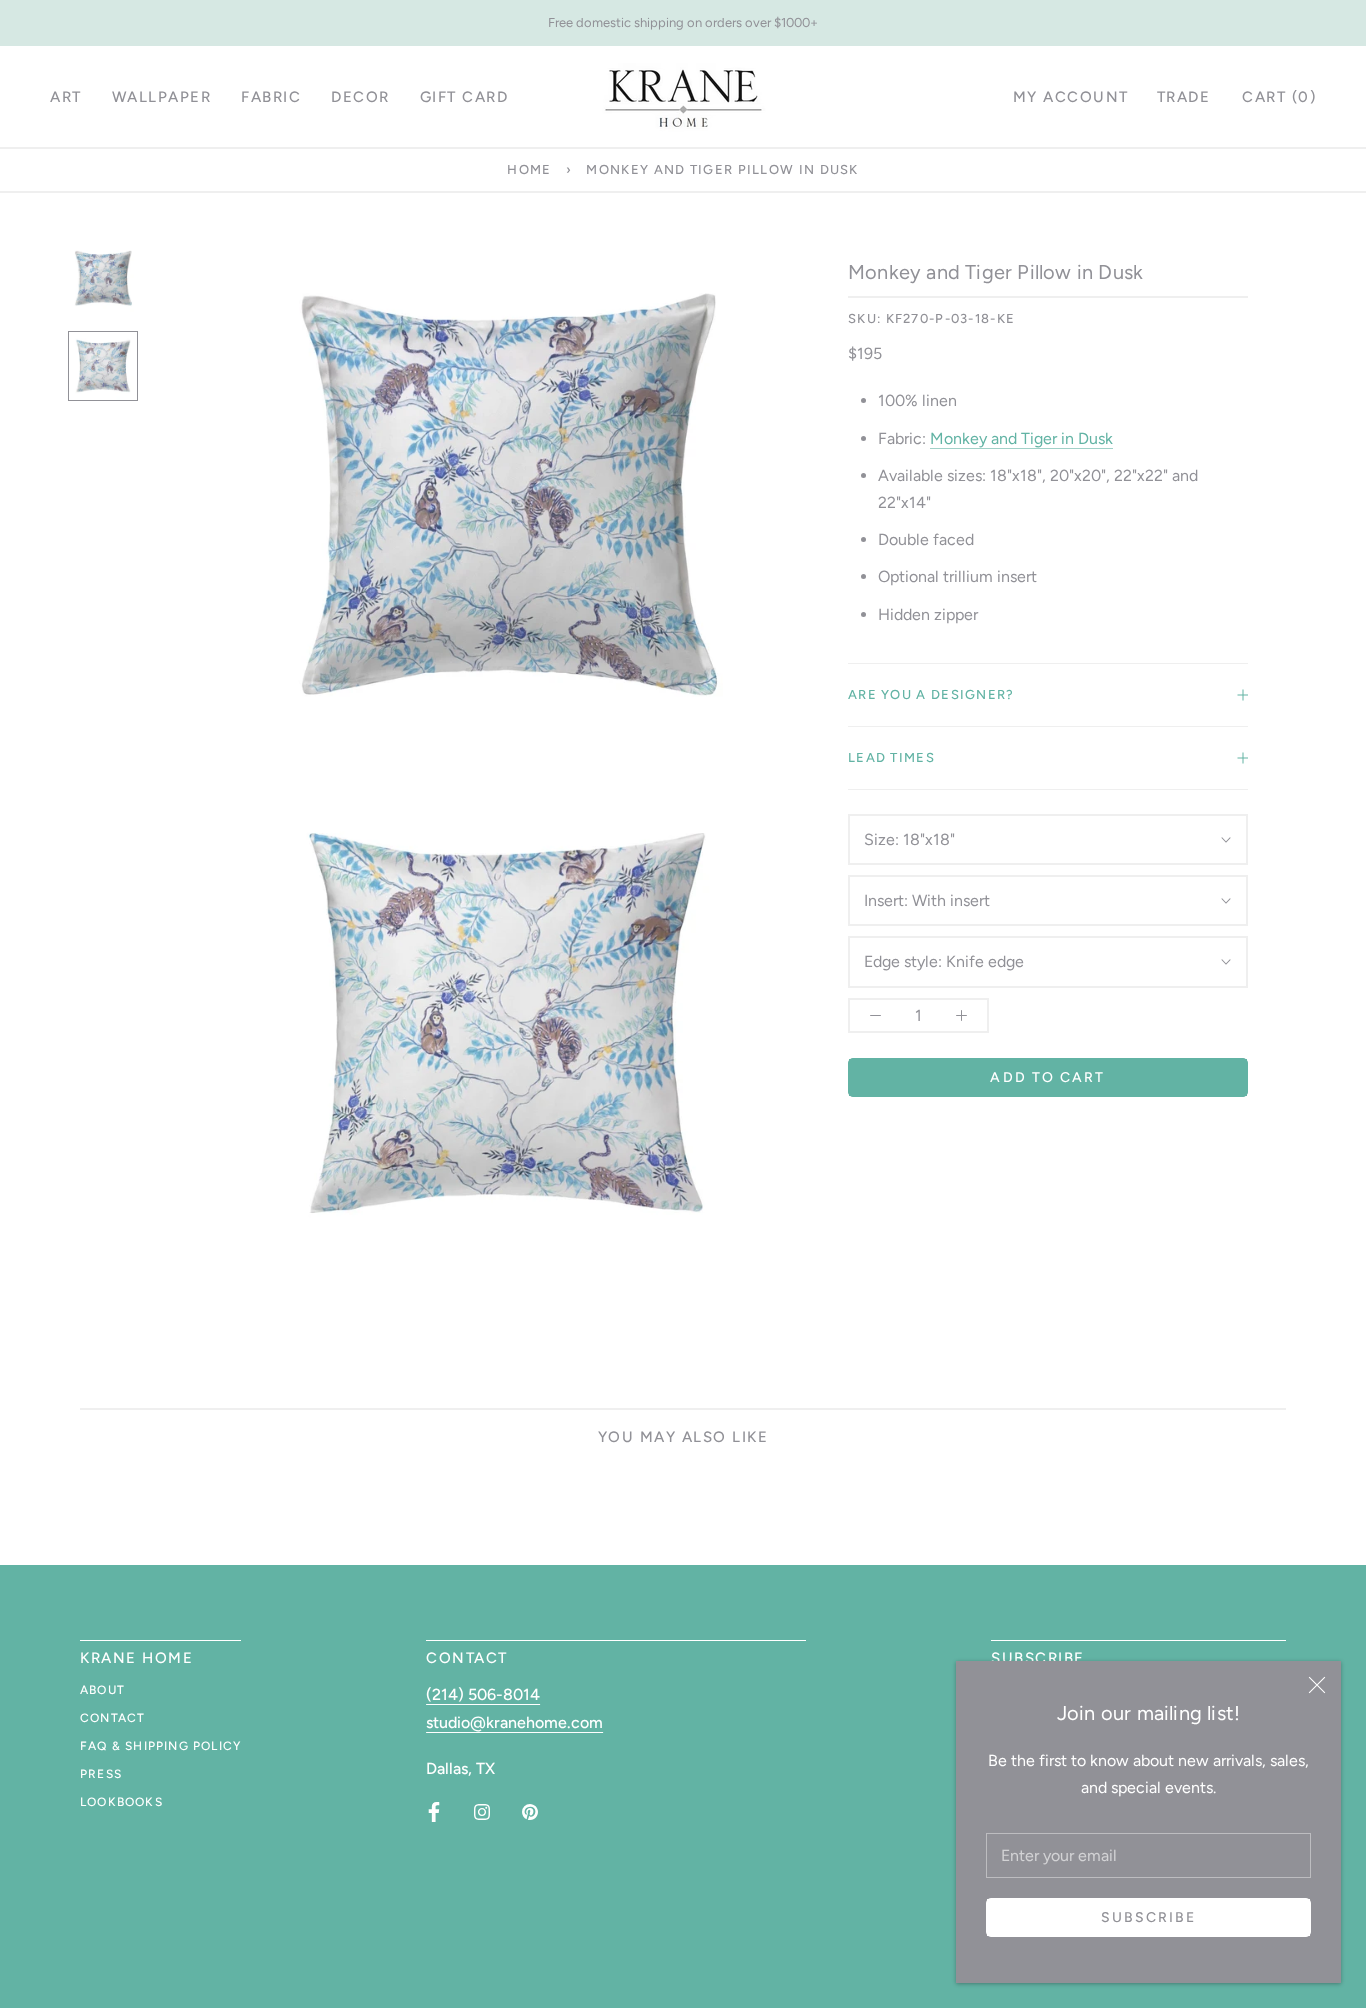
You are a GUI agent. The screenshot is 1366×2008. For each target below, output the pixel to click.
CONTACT (112, 1718)
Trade (1184, 97)
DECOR (360, 97)
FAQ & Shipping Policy (160, 1746)
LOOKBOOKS (121, 1802)
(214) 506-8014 (483, 1694)
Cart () (1279, 97)
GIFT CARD (464, 97)
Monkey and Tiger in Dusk (1021, 438)
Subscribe (1149, 1917)
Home (529, 169)
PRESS (101, 1774)
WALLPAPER (162, 97)
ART (66, 97)
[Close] (1317, 1685)
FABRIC (271, 97)
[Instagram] (482, 1812)
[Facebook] (434, 1812)
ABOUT (102, 1690)
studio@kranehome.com (514, 1722)
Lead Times (891, 757)
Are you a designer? (931, 694)
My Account (1071, 97)
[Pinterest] (530, 1812)
